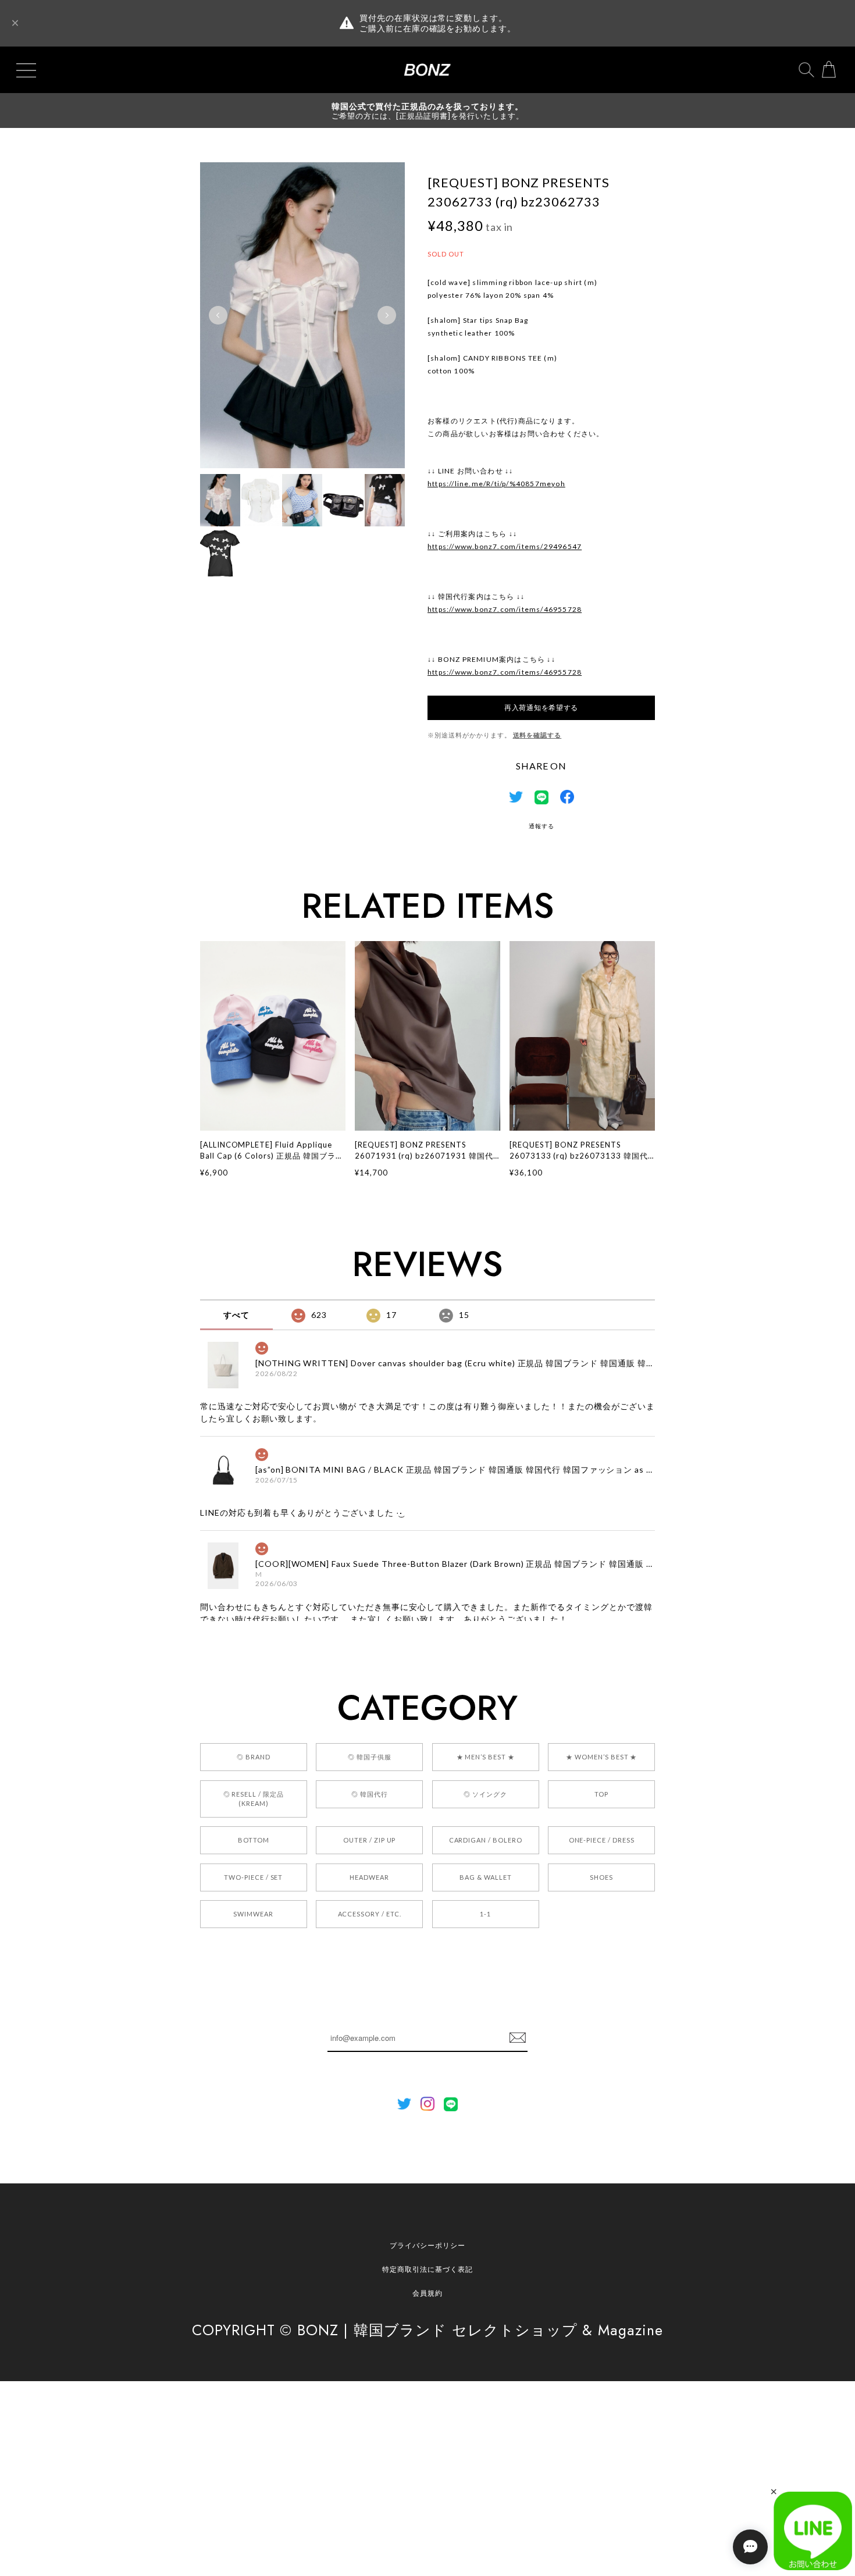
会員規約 (427, 2293)
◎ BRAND (254, 1757)
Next (387, 315)
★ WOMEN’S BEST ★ (601, 1757)
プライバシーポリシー (427, 2245)
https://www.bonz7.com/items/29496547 (505, 546)
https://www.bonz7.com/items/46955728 (505, 609)
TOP (601, 1794)
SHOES (601, 1877)
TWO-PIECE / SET (253, 1877)
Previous (218, 315)
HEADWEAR (369, 1877)
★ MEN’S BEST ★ (486, 1757)
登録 (518, 2038)
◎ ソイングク (485, 1794)
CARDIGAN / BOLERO (486, 1840)
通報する (541, 826)
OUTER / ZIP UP (369, 1840)
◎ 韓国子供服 (370, 1757)
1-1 (485, 1914)
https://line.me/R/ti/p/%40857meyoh (496, 484)
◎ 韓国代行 (370, 1794)
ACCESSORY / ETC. (370, 1914)
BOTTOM (254, 1840)
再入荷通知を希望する (541, 708)
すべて (236, 1315)
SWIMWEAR (253, 1914)
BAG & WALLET (486, 1877)
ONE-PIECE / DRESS (602, 1840)
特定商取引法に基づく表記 (427, 2269)
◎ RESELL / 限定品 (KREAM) (254, 1799)
